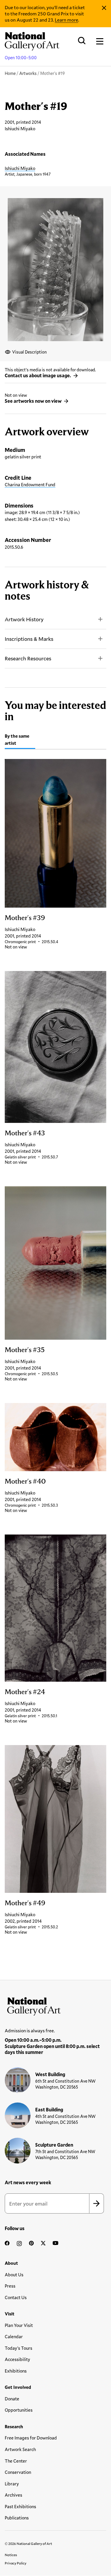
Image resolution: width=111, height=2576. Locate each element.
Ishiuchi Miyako (20, 168)
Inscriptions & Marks (29, 639)
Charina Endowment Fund (30, 484)
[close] (104, 8)
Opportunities (19, 2410)
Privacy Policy (16, 2563)
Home (10, 73)
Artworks (28, 73)
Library (12, 2484)
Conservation (18, 2472)
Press (10, 2286)
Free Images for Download (31, 2438)
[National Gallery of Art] (55, 2005)
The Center (16, 2461)
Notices (11, 2555)
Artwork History (24, 619)
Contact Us (16, 2297)
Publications (17, 2518)
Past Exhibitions (20, 2506)
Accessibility (17, 2359)
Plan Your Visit (19, 2325)
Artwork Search (20, 2449)
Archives (13, 2495)
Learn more (66, 20)
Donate (12, 2399)
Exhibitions (16, 2371)
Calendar (14, 2336)
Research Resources (28, 658)
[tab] (20, 740)
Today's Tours (18, 2348)
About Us (14, 2275)
